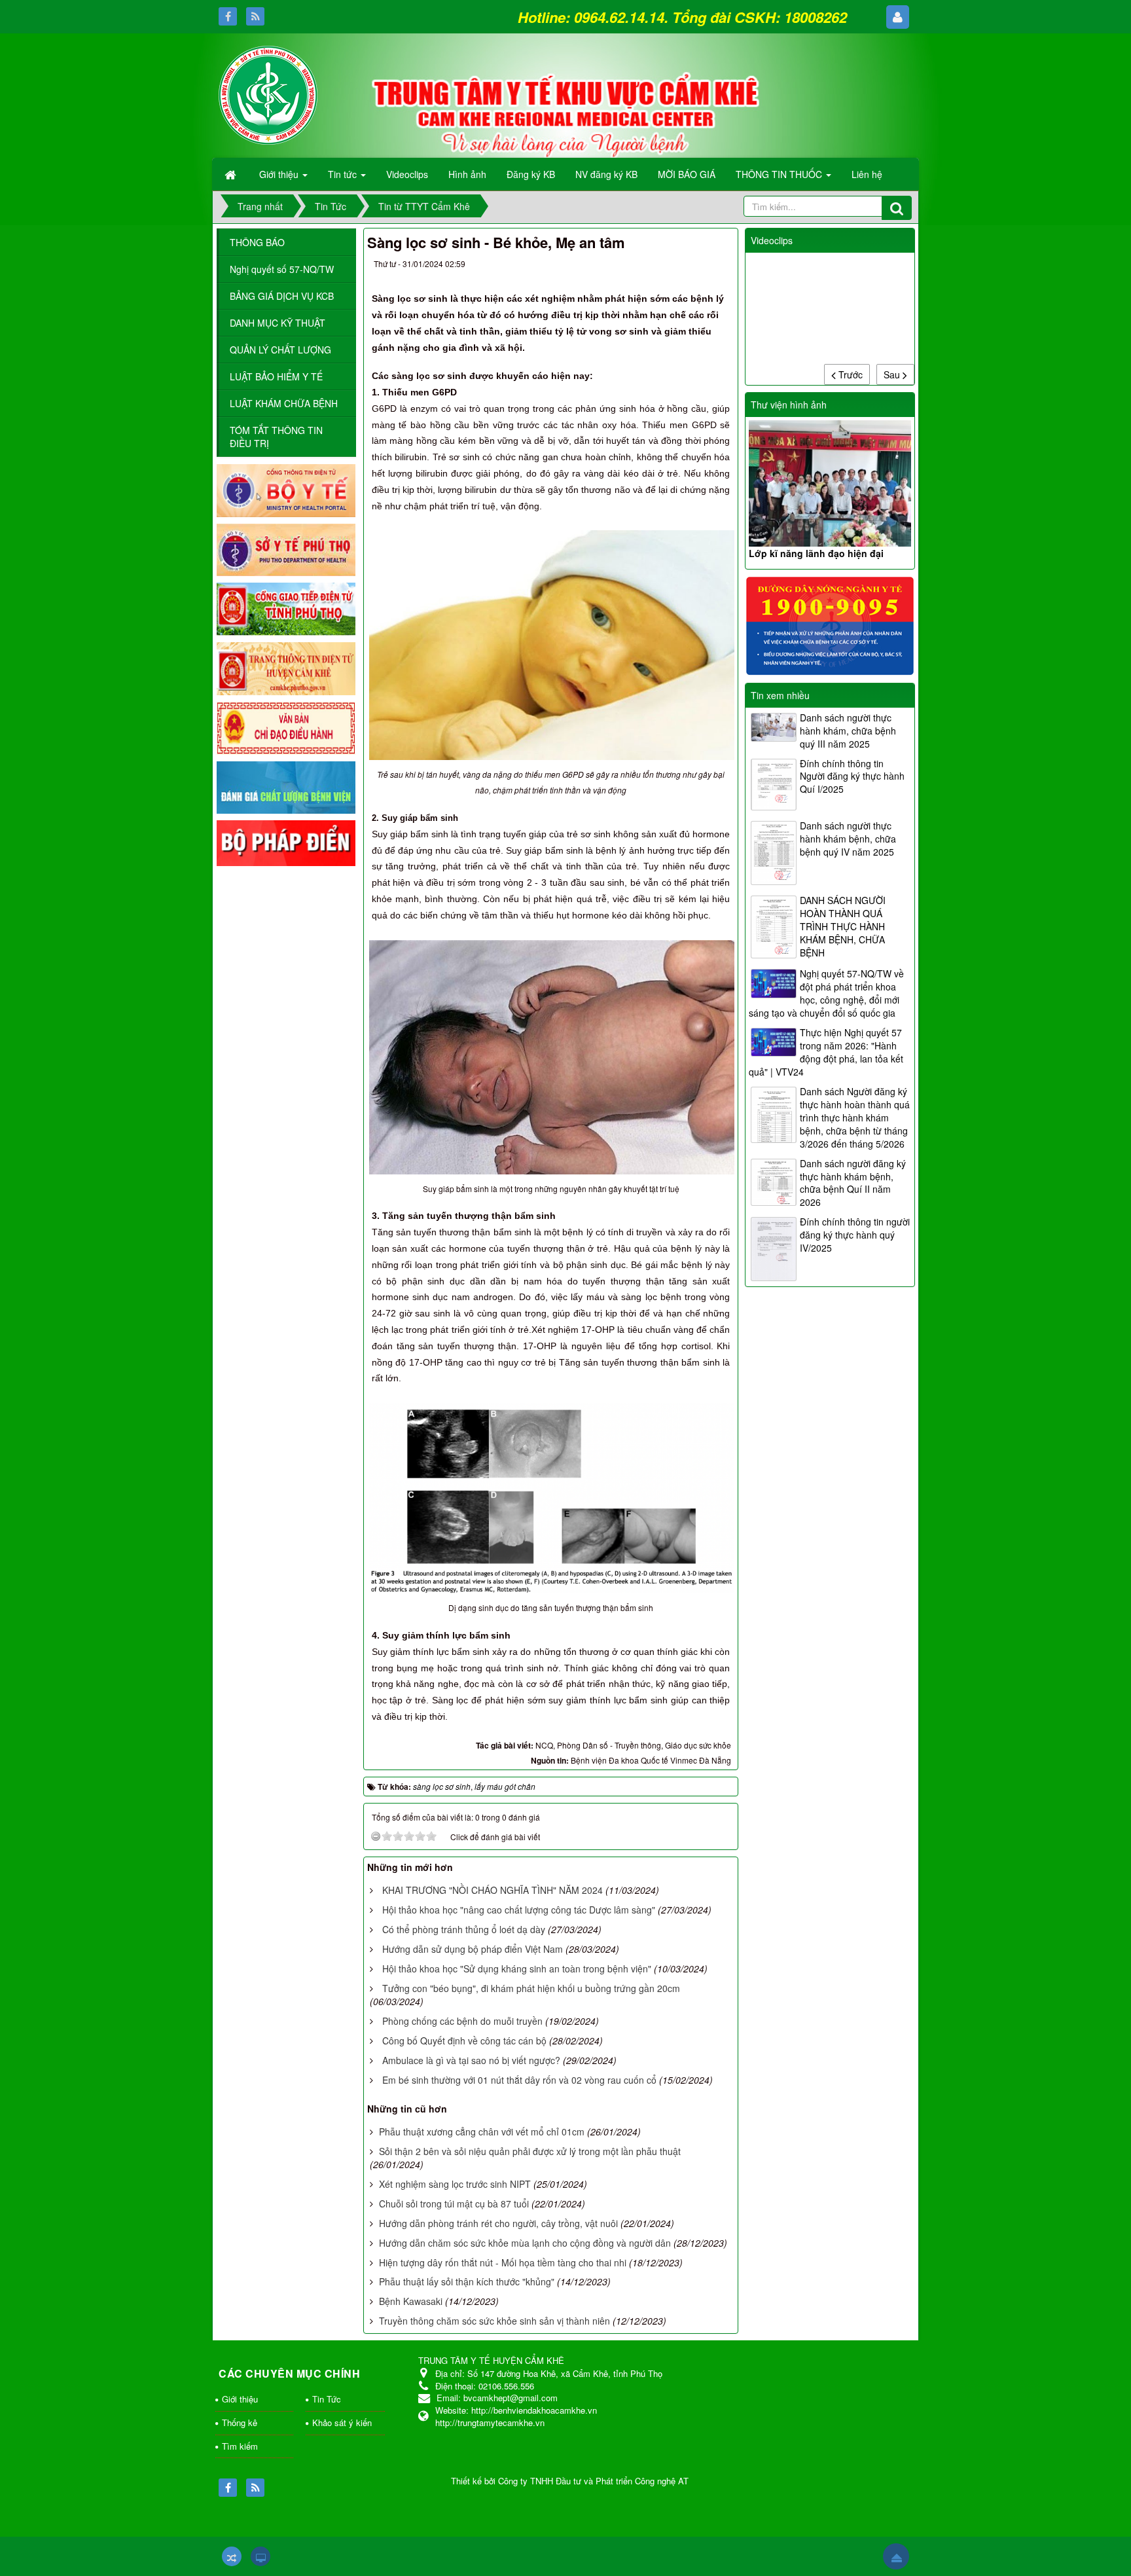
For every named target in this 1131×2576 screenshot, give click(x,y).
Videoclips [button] (407, 174)
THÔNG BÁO (257, 242)
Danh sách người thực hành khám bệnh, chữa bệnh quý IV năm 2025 (848, 839)
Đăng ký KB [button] (531, 174)
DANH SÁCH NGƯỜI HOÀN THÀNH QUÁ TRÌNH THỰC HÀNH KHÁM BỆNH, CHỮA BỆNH (843, 926)
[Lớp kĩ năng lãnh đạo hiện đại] (830, 483)
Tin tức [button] (344, 174)
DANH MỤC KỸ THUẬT (278, 323)
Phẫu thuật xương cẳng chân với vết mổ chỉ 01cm (482, 2132)
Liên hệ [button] (867, 174)
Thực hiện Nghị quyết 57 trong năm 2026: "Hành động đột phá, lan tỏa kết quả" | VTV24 (826, 1052)
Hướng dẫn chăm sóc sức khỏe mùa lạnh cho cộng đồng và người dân (525, 2243)
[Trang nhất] (232, 174)
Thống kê (240, 2422)
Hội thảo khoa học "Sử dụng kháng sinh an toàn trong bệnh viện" (517, 1968)
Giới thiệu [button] (280, 174)
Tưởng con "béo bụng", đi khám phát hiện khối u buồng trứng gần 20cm (531, 1988)
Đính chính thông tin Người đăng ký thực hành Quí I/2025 (852, 776)
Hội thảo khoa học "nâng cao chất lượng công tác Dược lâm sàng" (519, 1910)
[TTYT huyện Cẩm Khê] (268, 94)
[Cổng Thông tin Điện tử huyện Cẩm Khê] (286, 667)
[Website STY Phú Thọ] (286, 549)
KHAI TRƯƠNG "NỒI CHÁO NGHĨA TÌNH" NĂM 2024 (493, 1890)
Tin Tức (327, 2399)
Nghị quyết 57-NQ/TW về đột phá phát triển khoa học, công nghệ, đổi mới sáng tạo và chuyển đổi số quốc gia (826, 993)
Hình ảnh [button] (467, 174)
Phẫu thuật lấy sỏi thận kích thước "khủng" (467, 2281)
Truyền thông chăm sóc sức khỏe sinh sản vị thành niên (494, 2321)
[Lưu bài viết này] (718, 266)
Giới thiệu (240, 2399)
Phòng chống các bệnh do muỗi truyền (462, 2021)
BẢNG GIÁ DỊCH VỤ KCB (282, 296)
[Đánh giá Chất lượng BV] (286, 786)
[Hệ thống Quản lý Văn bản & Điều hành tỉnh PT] (286, 727)
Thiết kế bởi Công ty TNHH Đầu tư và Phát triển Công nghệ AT (570, 2481)
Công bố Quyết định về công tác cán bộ (464, 2041)
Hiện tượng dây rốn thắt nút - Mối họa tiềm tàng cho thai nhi (503, 2262)
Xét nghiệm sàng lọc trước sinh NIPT (455, 2184)
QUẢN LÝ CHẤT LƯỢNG (280, 350)
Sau (893, 374)
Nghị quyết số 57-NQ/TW (282, 269)
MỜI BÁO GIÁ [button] (687, 174)
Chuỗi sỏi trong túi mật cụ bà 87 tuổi (454, 2204)
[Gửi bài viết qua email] (670, 266)
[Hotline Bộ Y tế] (830, 625)
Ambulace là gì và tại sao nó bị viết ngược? (471, 2060)
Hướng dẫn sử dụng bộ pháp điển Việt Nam (473, 1949)
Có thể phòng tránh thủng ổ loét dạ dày (464, 1929)
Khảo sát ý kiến (342, 2422)
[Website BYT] (286, 489)
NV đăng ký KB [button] (606, 174)
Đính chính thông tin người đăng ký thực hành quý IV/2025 (855, 1235)
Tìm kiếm (240, 2446)
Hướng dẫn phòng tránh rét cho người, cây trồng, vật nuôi (498, 2223)
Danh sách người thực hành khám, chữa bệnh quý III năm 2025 (848, 731)
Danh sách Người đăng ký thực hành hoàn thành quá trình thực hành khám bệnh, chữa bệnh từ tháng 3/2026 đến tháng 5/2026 (855, 1117)
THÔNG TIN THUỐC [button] (780, 174)
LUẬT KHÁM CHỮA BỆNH (284, 403)
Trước (849, 374)
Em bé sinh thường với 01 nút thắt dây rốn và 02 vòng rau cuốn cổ (519, 2080)
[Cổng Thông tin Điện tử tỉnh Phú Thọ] (286, 608)
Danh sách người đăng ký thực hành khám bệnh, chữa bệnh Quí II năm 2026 (853, 1183)
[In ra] (694, 266)
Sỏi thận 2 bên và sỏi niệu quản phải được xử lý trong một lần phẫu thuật (530, 2151)
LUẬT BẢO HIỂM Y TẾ (276, 376)
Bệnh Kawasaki (411, 2301)
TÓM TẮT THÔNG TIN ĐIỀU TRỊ (276, 437)
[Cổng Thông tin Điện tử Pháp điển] (286, 842)
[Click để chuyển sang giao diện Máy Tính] (260, 2556)
